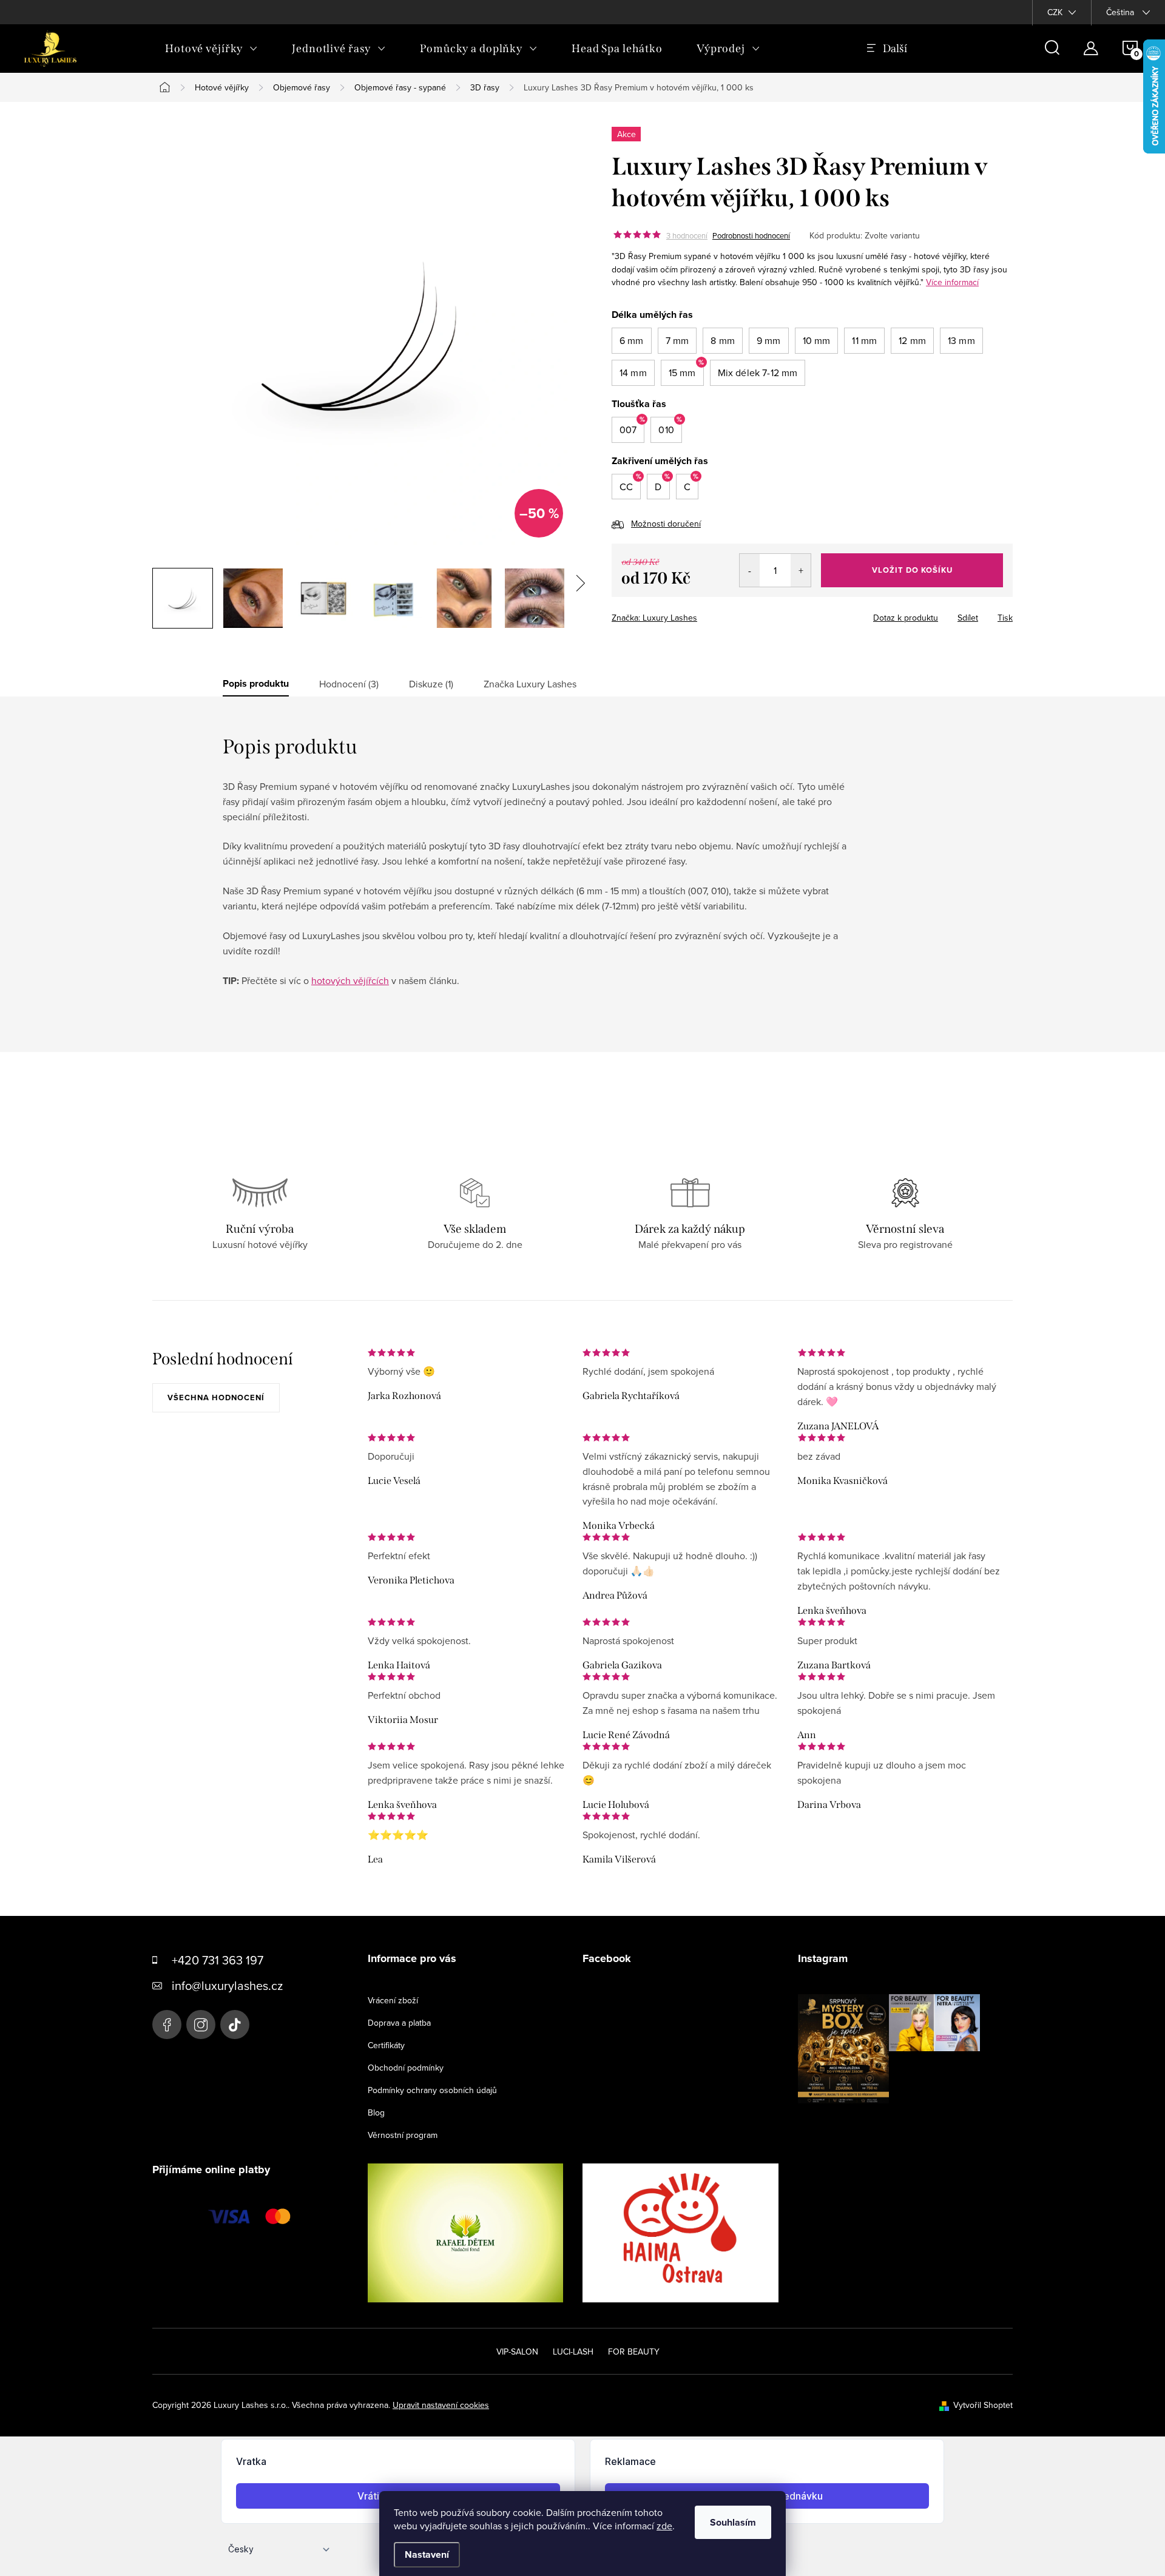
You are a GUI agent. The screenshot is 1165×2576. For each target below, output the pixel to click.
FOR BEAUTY (634, 2352)
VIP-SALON (517, 2352)
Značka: (654, 618)
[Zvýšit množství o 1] (801, 570)
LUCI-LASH (573, 2352)
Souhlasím (733, 2522)
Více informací (952, 282)
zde (664, 2526)
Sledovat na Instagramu (898, 2122)
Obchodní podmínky (406, 2068)
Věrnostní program (403, 2135)
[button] (632, 341)
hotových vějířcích (350, 980)
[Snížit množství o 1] (750, 570)
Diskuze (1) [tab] (431, 684)
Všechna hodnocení (216, 1398)
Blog (376, 2112)
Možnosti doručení (666, 524)
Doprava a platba (399, 2023)
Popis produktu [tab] (256, 684)
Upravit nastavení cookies (441, 2405)
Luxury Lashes (167, 2025)
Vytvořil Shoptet (983, 2405)
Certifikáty (386, 2045)
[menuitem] (211, 49)
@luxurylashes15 (235, 2025)
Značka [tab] (530, 684)
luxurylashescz (201, 2025)
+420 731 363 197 (218, 1960)
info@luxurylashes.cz (227, 1985)
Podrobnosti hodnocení (751, 235)
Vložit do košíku (912, 570)
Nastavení (427, 2554)
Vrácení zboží (393, 2000)
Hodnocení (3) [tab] (349, 684)
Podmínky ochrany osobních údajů (432, 2090)
